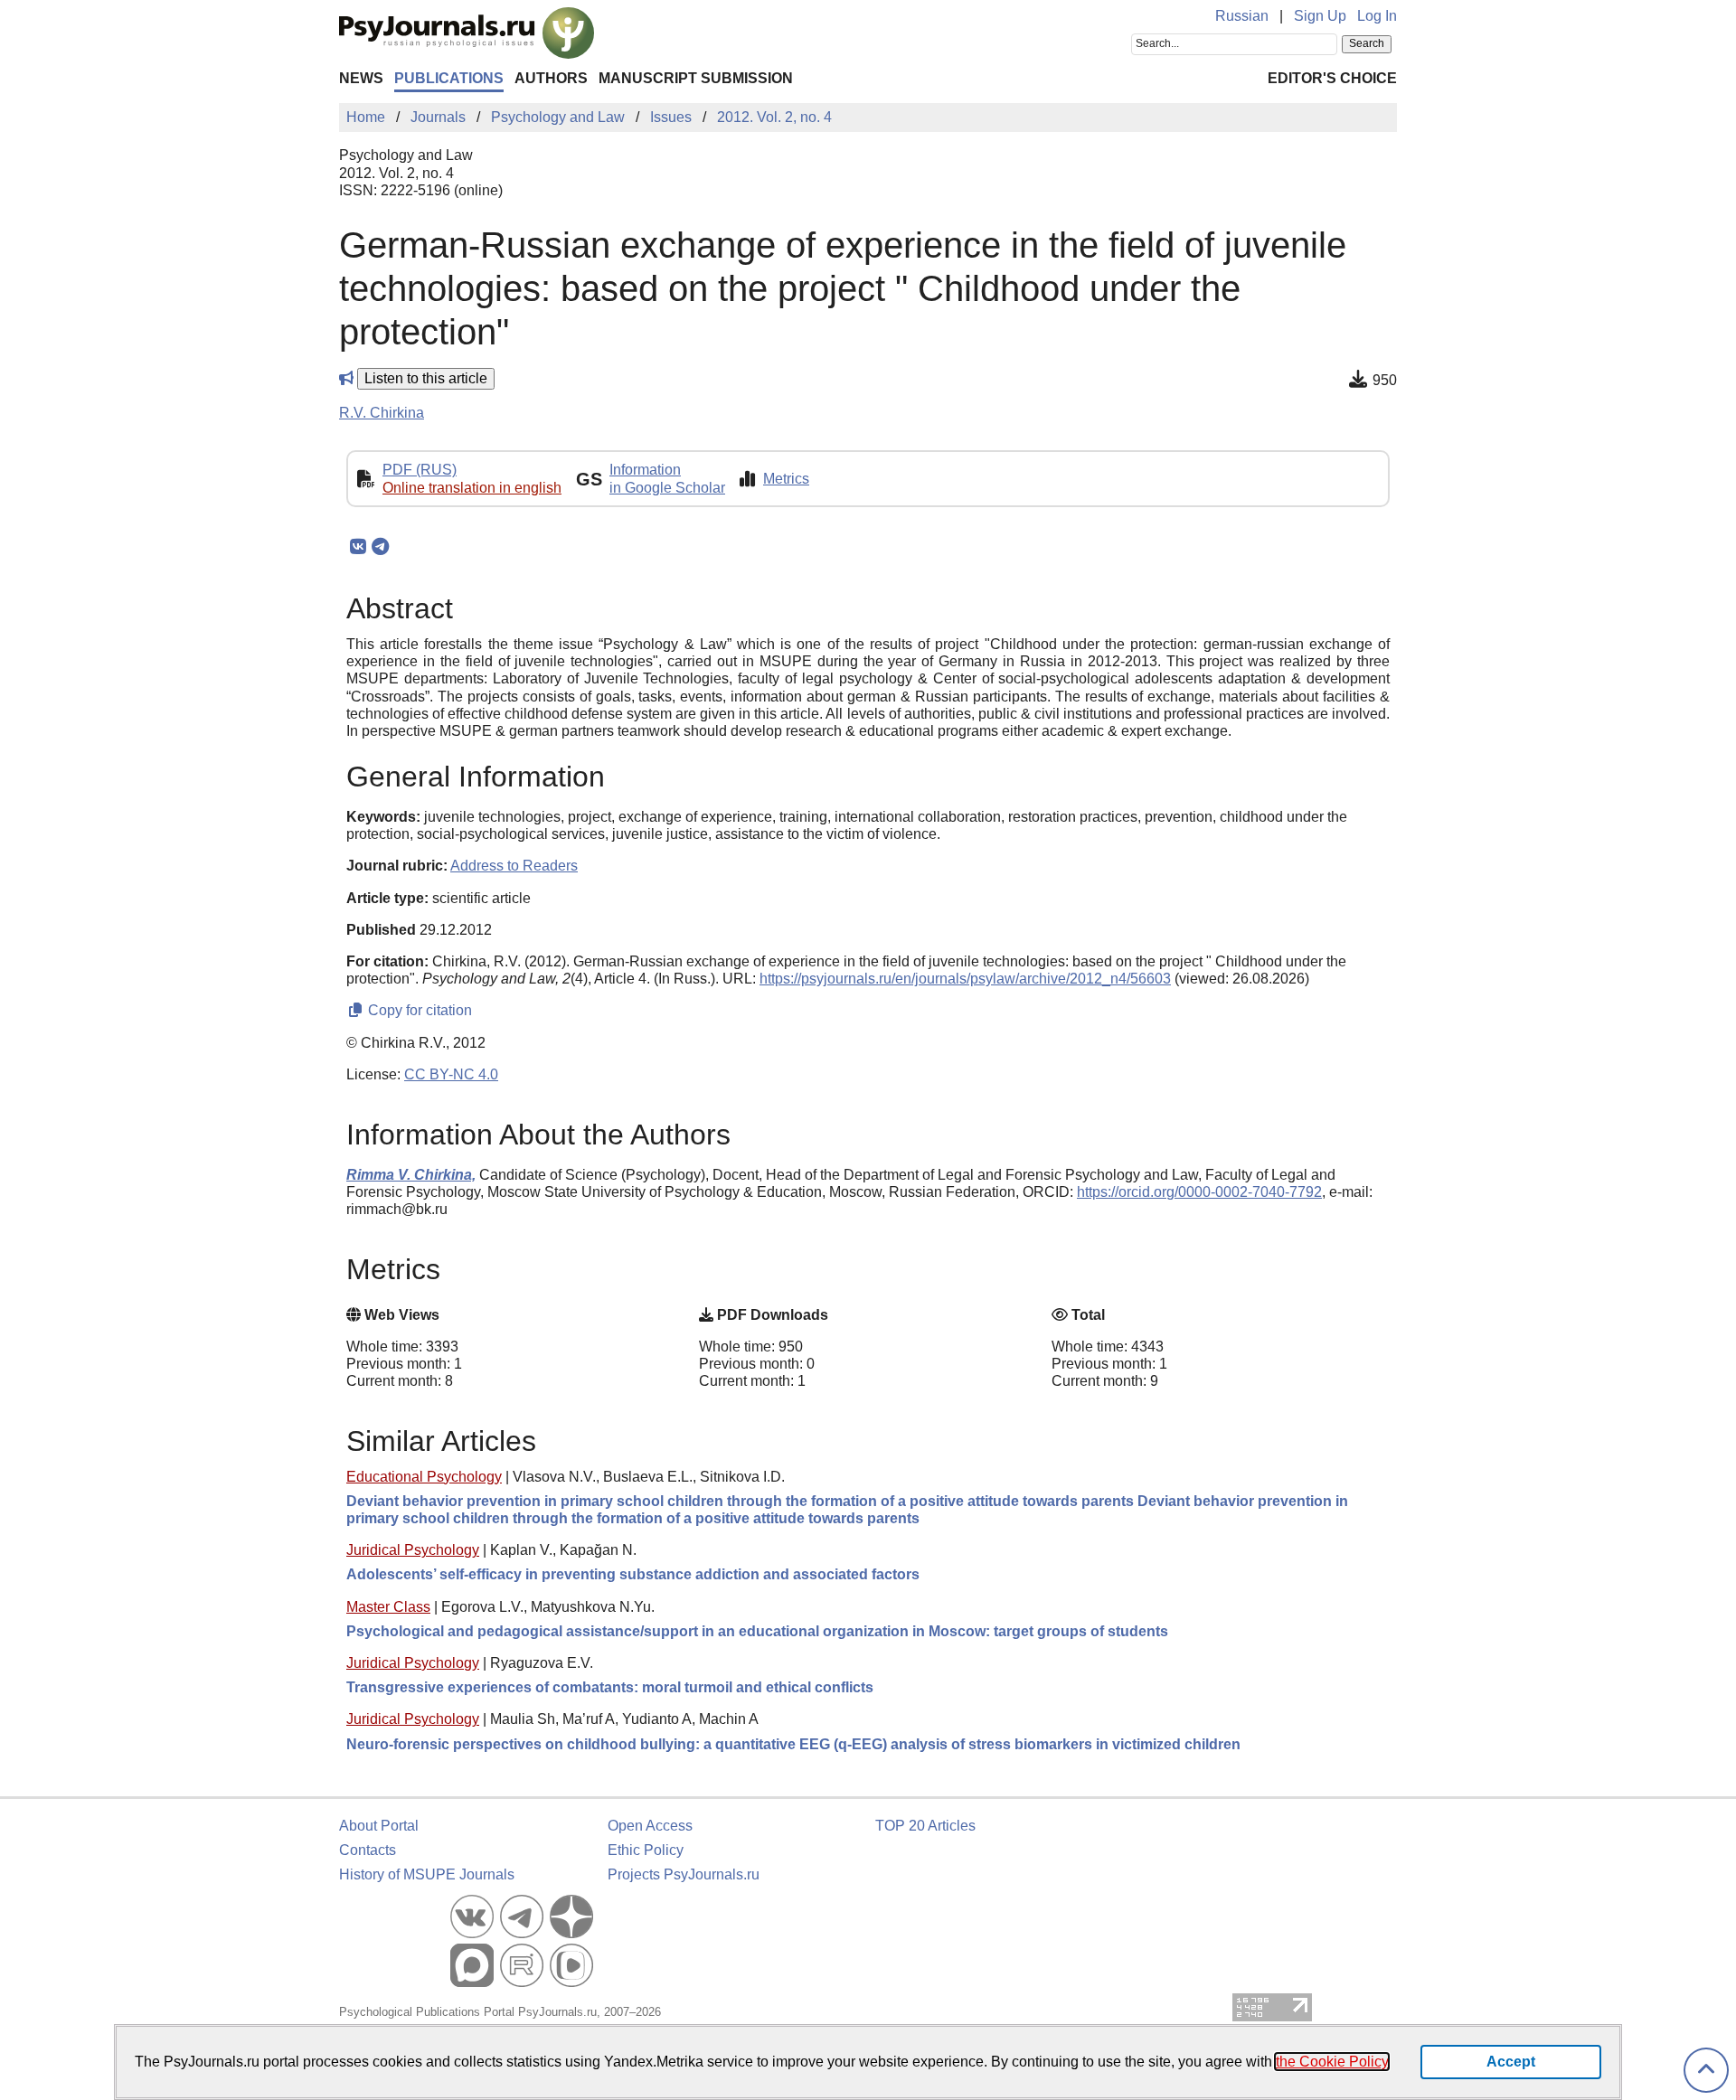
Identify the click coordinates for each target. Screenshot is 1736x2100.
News (361, 78)
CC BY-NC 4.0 (451, 1074)
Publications (449, 78)
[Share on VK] (358, 547)
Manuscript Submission (696, 78)
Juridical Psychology (413, 1550)
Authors (551, 78)
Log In (1377, 16)
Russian (1242, 16)
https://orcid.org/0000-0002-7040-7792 (1199, 1192)
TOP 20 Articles (925, 1826)
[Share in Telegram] (380, 547)
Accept (1511, 2062)
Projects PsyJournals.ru (684, 1874)
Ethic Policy (646, 1850)
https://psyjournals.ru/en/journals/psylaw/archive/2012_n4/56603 (965, 979)
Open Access (650, 1826)
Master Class (388, 1607)
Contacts (368, 1850)
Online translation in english (472, 488)
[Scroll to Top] (1706, 2071)
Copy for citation (418, 1010)
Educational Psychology (424, 1477)
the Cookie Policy (1332, 2062)
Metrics (786, 479)
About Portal (379, 1826)
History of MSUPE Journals (427, 1874)
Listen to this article (426, 378)
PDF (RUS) (420, 470)
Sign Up (1320, 16)
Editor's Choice (1332, 78)
